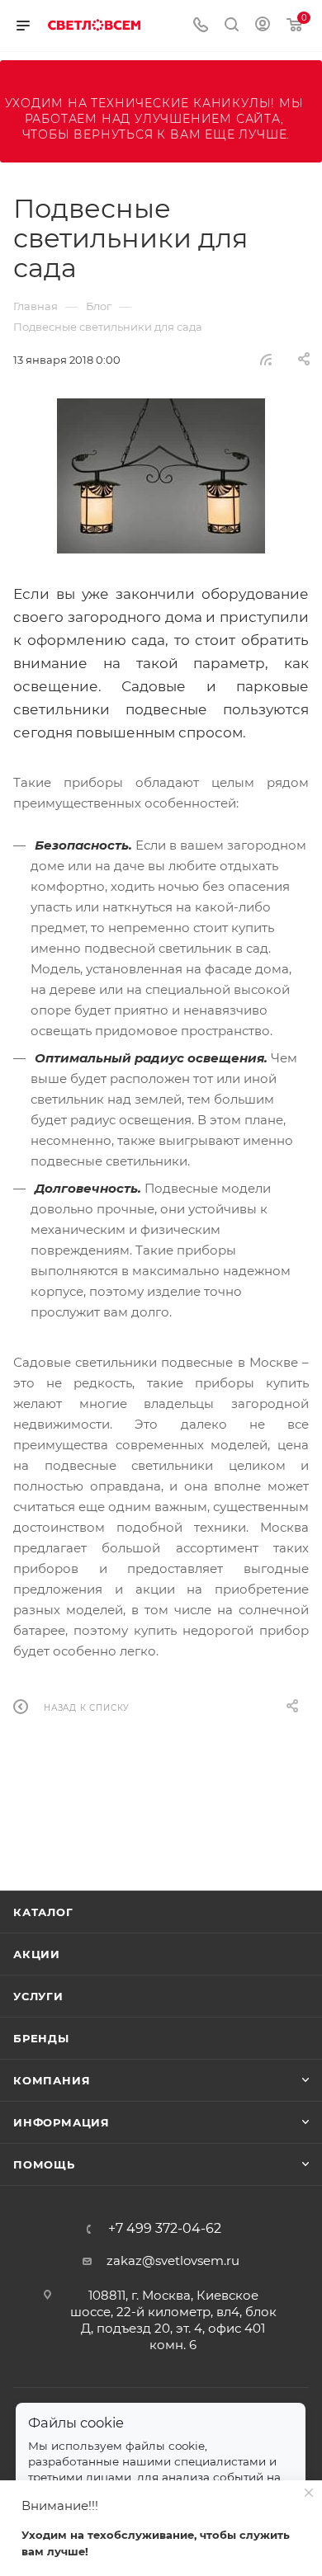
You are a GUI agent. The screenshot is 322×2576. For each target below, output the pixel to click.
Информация (62, 2122)
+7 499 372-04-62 (165, 2229)
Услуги (38, 1996)
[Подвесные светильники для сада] (161, 476)
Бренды (41, 2038)
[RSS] (266, 359)
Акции (37, 1954)
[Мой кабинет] (263, 26)
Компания (52, 2080)
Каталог (43, 1912)
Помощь (44, 2164)
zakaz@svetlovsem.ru (173, 2260)
